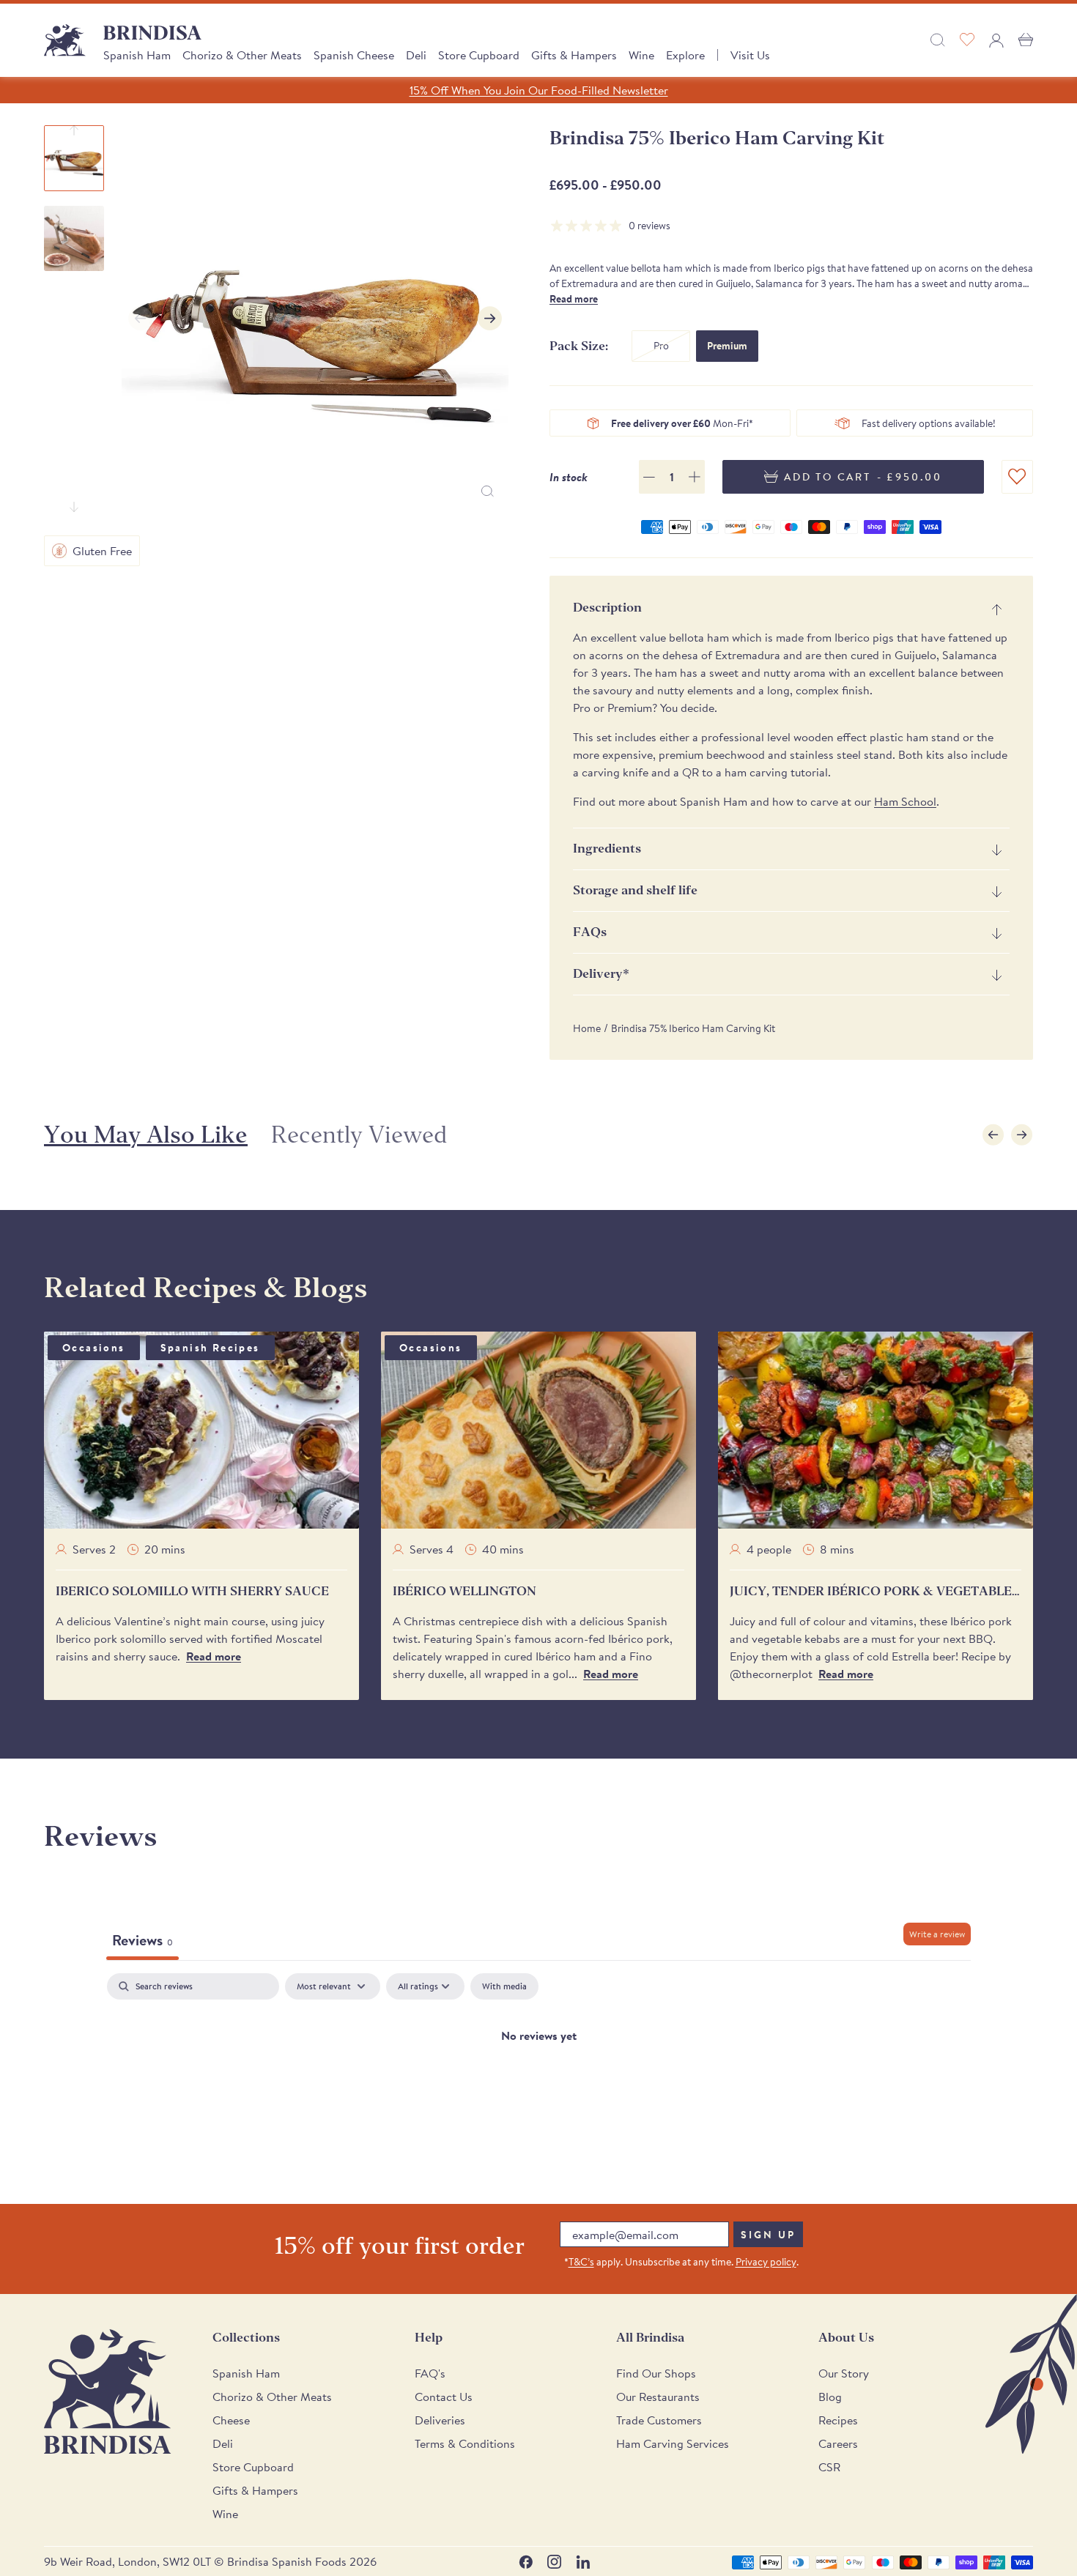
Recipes (838, 2420)
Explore (685, 55)
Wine (641, 55)
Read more (574, 299)
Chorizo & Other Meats (242, 55)
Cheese (231, 2420)
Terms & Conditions (465, 2443)
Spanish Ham (137, 55)
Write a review (937, 1934)
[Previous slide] (74, 130)
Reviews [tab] (143, 1940)
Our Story (844, 2373)
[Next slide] (74, 507)
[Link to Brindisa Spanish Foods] (65, 40)
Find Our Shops (656, 2373)
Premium (727, 346)
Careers (838, 2443)
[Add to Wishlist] (1017, 477)
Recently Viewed (359, 1135)
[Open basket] (1026, 40)
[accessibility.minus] (649, 477)
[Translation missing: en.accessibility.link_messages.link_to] (108, 2392)
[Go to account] (996, 40)
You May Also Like (146, 1135)
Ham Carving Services (673, 2443)
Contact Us (444, 2397)
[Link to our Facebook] (526, 2562)
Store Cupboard (479, 55)
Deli (416, 55)
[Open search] (938, 40)
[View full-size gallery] (488, 491)
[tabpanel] (538, 2085)
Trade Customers (659, 2420)
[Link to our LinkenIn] (583, 2562)
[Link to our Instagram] (554, 2562)
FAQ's (430, 2373)
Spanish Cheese (354, 55)
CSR (829, 2467)
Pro (661, 346)
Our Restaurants (658, 2397)
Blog (830, 2397)
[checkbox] (504, 1986)
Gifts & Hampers (574, 55)
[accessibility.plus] (695, 477)
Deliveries (440, 2420)
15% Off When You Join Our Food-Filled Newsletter (539, 90)
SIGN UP (768, 2235)
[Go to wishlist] (967, 40)
